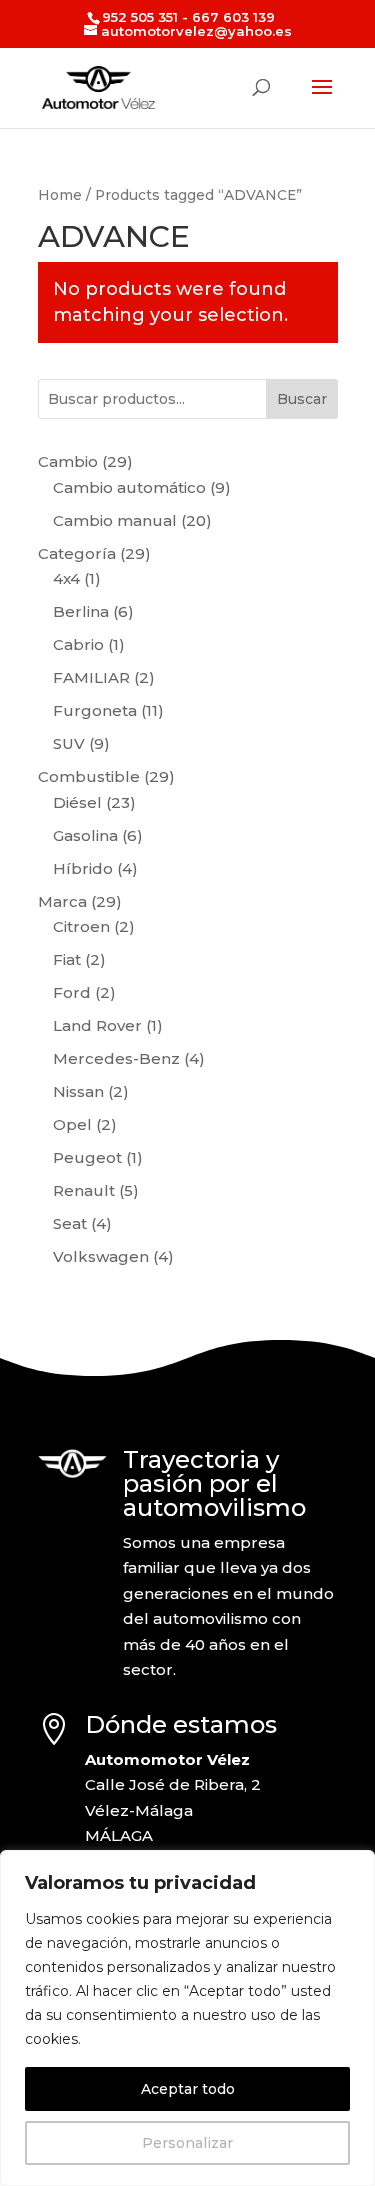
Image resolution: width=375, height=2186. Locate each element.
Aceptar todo (188, 2089)
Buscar (302, 399)
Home (60, 195)
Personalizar (187, 2143)
